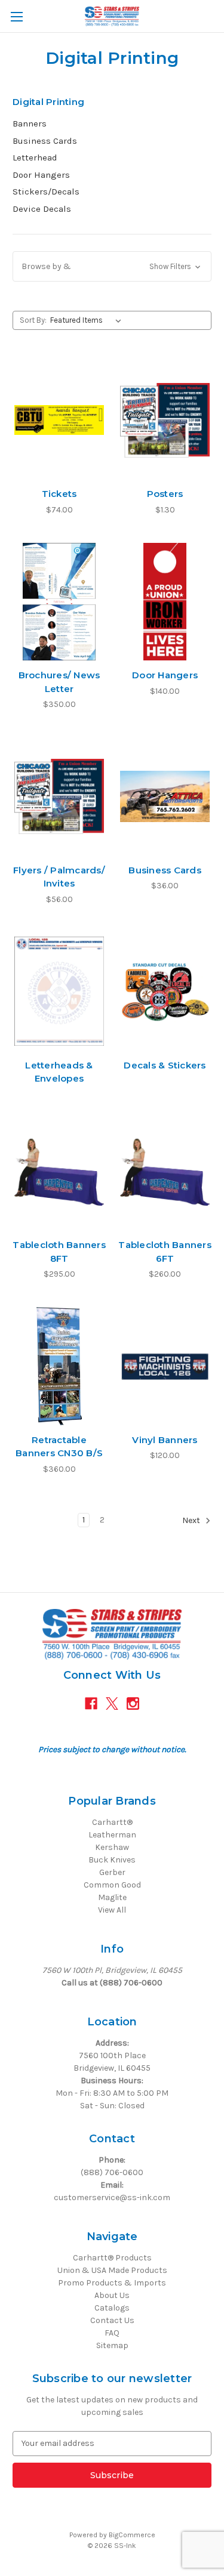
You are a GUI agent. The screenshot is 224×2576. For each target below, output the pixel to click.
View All (112, 1910)
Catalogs (112, 2308)
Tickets (59, 494)
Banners (30, 123)
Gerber (112, 1872)
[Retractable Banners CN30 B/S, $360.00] (59, 1366)
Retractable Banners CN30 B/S (59, 1447)
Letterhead (35, 157)
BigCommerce (132, 2535)
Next (192, 1520)
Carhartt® (112, 1822)
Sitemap (112, 2345)
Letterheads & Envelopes (59, 1072)
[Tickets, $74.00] (59, 420)
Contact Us (112, 2320)
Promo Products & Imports (112, 2283)
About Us (112, 2295)
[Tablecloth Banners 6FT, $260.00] (165, 1172)
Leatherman (112, 1835)
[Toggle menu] (16, 16)
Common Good (112, 1885)
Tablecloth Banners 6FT (165, 1252)
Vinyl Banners (165, 1440)
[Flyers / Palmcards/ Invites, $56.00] (59, 796)
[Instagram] (133, 1704)
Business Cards (45, 141)
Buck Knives (112, 1860)
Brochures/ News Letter (59, 682)
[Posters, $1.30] (165, 420)
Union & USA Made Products (112, 2270)
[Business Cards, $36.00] (165, 796)
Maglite (112, 1897)
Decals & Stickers (165, 1065)
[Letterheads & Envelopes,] (59, 992)
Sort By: (33, 320)
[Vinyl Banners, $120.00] (165, 1366)
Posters (165, 494)
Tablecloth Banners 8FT (59, 1252)
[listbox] (88, 320)
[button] (112, 266)
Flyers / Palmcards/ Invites (59, 877)
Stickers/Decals (46, 191)
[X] (112, 1704)
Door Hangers (41, 175)
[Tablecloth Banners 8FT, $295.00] (59, 1172)
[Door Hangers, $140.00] (165, 602)
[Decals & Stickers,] (165, 992)
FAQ (112, 2333)
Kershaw (112, 1847)
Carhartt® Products (112, 2258)
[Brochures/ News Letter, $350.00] (59, 602)
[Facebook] (91, 1704)
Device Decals (42, 209)
